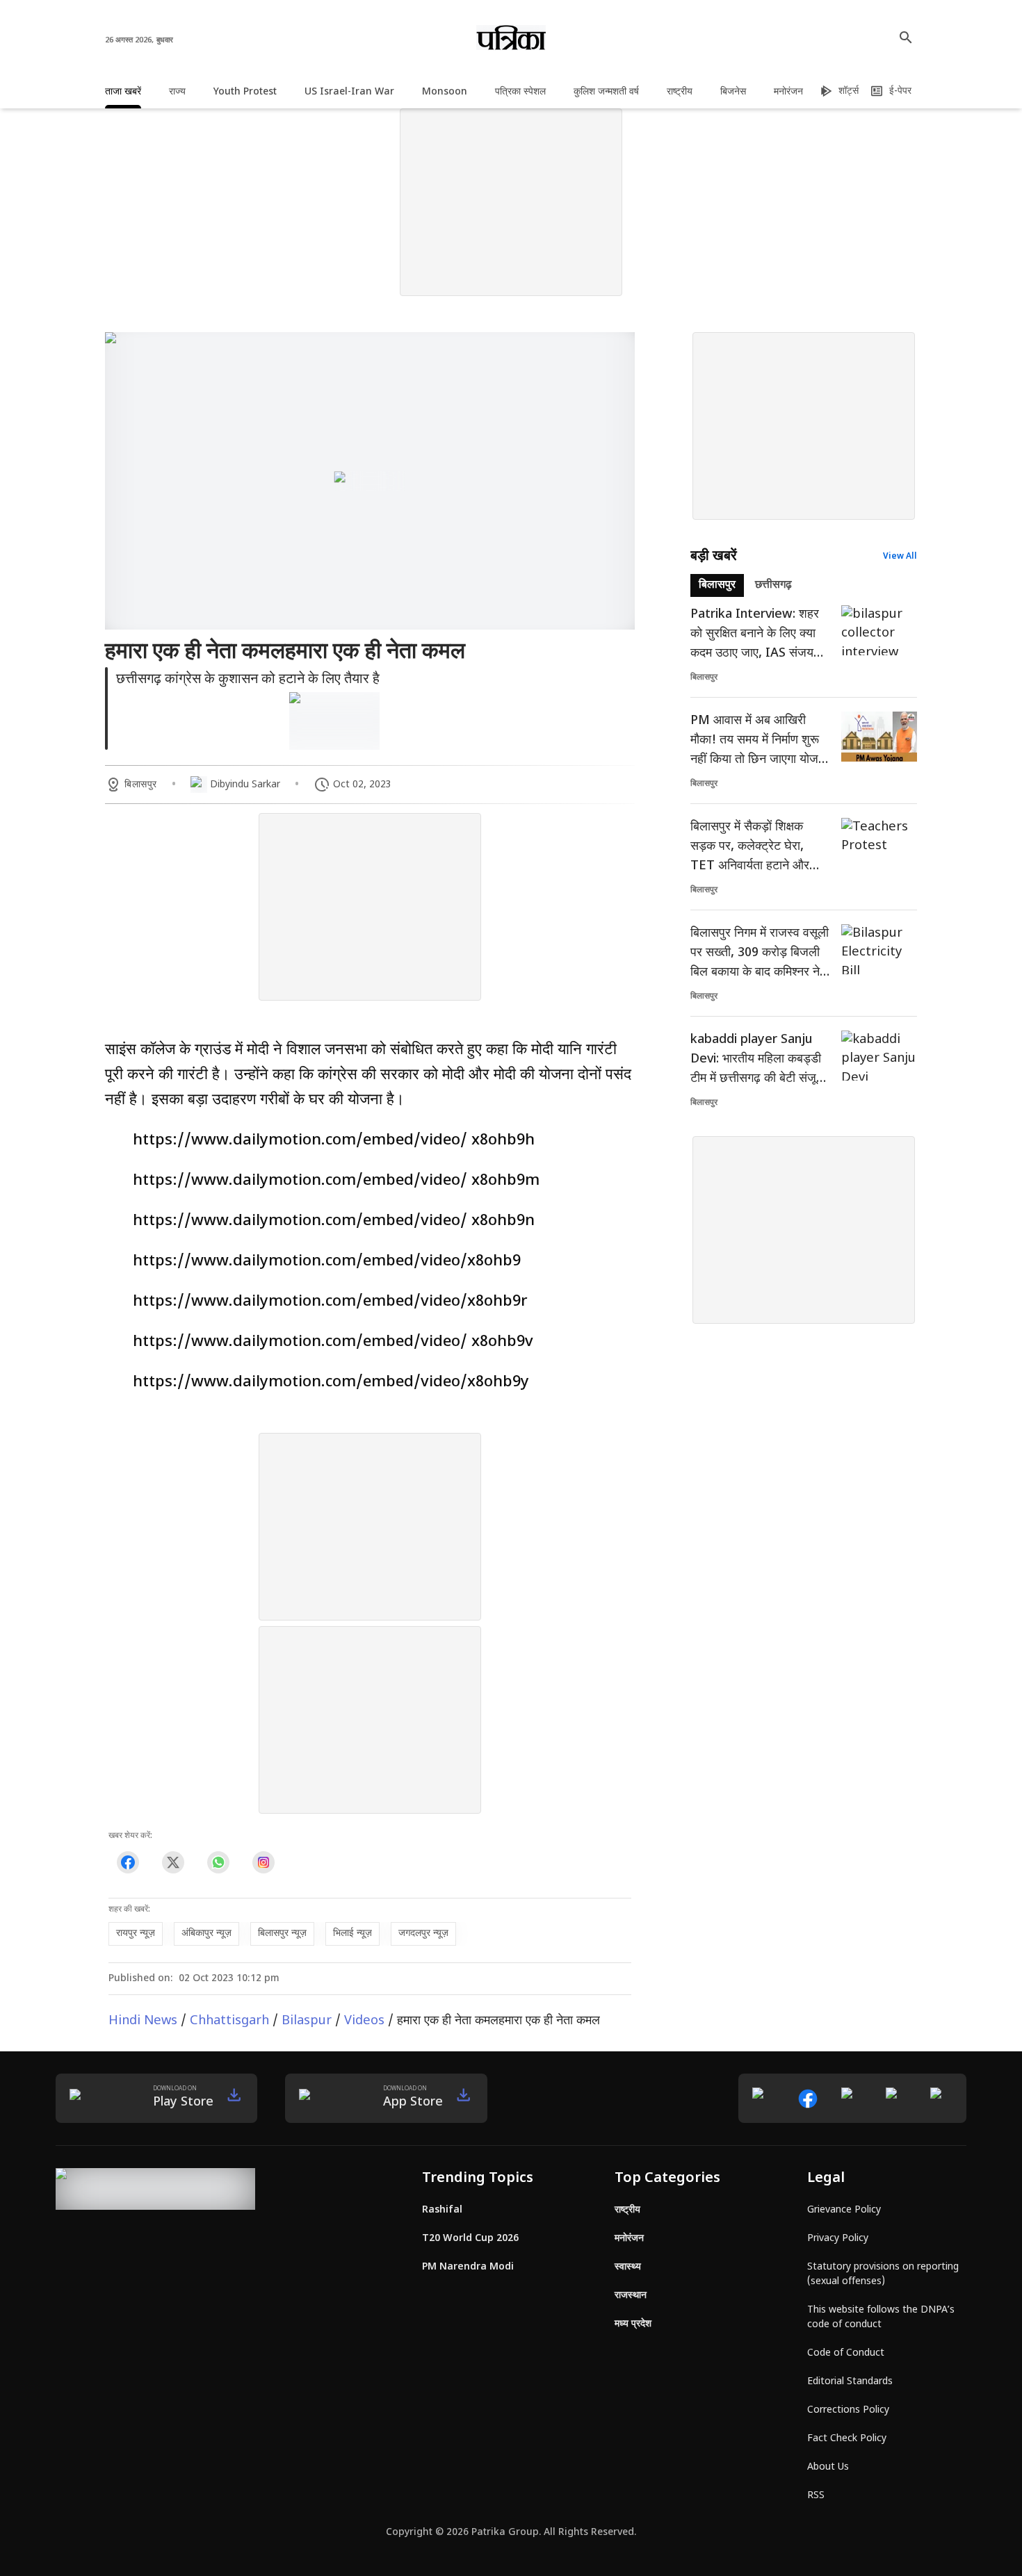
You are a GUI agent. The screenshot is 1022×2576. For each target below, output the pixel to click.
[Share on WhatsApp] (218, 1862)
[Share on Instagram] (263, 1862)
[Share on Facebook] (128, 1862)
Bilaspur (307, 2021)
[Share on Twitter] (173, 1862)
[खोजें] (906, 38)
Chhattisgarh (229, 2021)
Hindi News (143, 2021)
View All (900, 557)
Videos (364, 2021)
